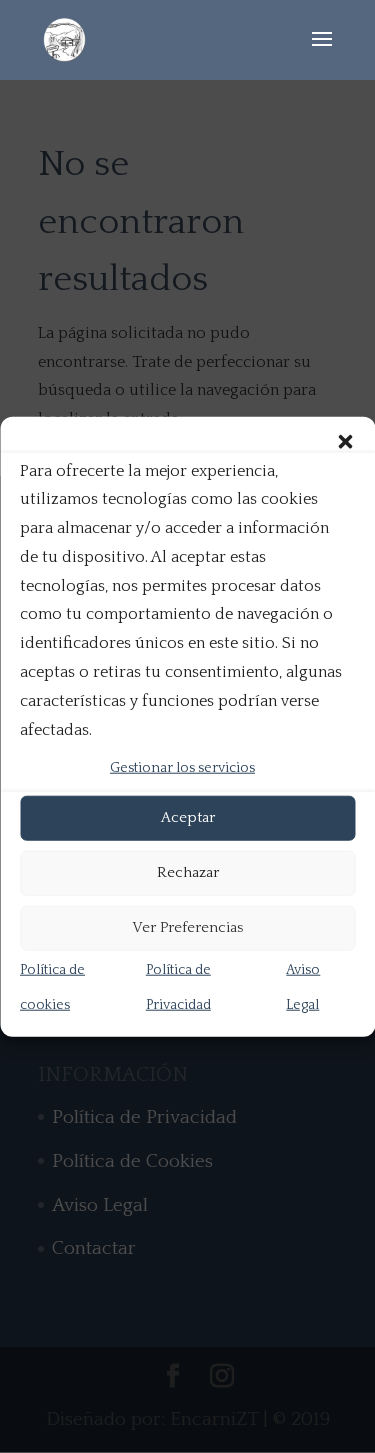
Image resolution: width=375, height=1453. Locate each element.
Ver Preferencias (187, 927)
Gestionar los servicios (182, 768)
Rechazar (188, 872)
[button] (345, 441)
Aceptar (188, 817)
